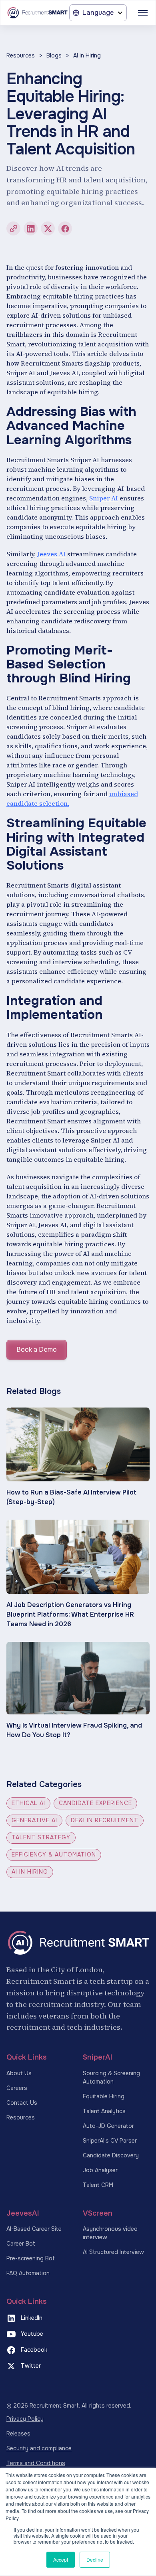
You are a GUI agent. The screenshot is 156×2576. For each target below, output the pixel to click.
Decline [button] (95, 2559)
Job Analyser (100, 2170)
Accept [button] (61, 2559)
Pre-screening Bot (31, 2258)
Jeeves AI (51, 554)
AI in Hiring (87, 55)
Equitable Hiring (104, 2096)
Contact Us (22, 2103)
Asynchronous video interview (110, 2233)
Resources (21, 55)
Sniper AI (104, 498)
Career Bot (21, 2244)
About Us (19, 2073)
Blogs (54, 55)
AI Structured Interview (113, 2252)
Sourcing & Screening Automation (111, 2077)
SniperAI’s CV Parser (110, 2141)
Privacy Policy (25, 2419)
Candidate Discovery (111, 2155)
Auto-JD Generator (108, 2126)
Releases (18, 2434)
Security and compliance (39, 2448)
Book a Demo (37, 1349)
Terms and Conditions (36, 2463)
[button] (98, 13)
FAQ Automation (28, 2273)
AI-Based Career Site (34, 2229)
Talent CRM (98, 2185)
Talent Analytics (104, 2111)
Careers (17, 2088)
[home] (37, 13)
